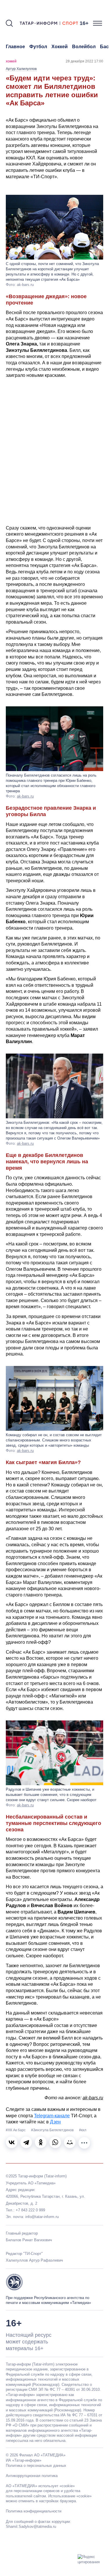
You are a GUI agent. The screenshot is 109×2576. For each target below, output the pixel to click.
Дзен (55, 2122)
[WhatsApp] (55, 2142)
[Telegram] (26, 2142)
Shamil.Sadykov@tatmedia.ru (31, 2527)
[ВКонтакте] (12, 2142)
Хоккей (60, 47)
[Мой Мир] (70, 2142)
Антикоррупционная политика (32, 2476)
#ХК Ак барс (16, 2130)
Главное (15, 47)
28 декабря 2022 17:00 (84, 61)
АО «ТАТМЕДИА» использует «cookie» (40, 2486)
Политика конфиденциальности (34, 2511)
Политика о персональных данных (36, 2466)
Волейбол (84, 47)
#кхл (83, 2130)
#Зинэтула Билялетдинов (53, 2130)
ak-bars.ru (25, 796)
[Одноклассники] (41, 2142)
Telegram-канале (52, 2116)
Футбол (38, 47)
